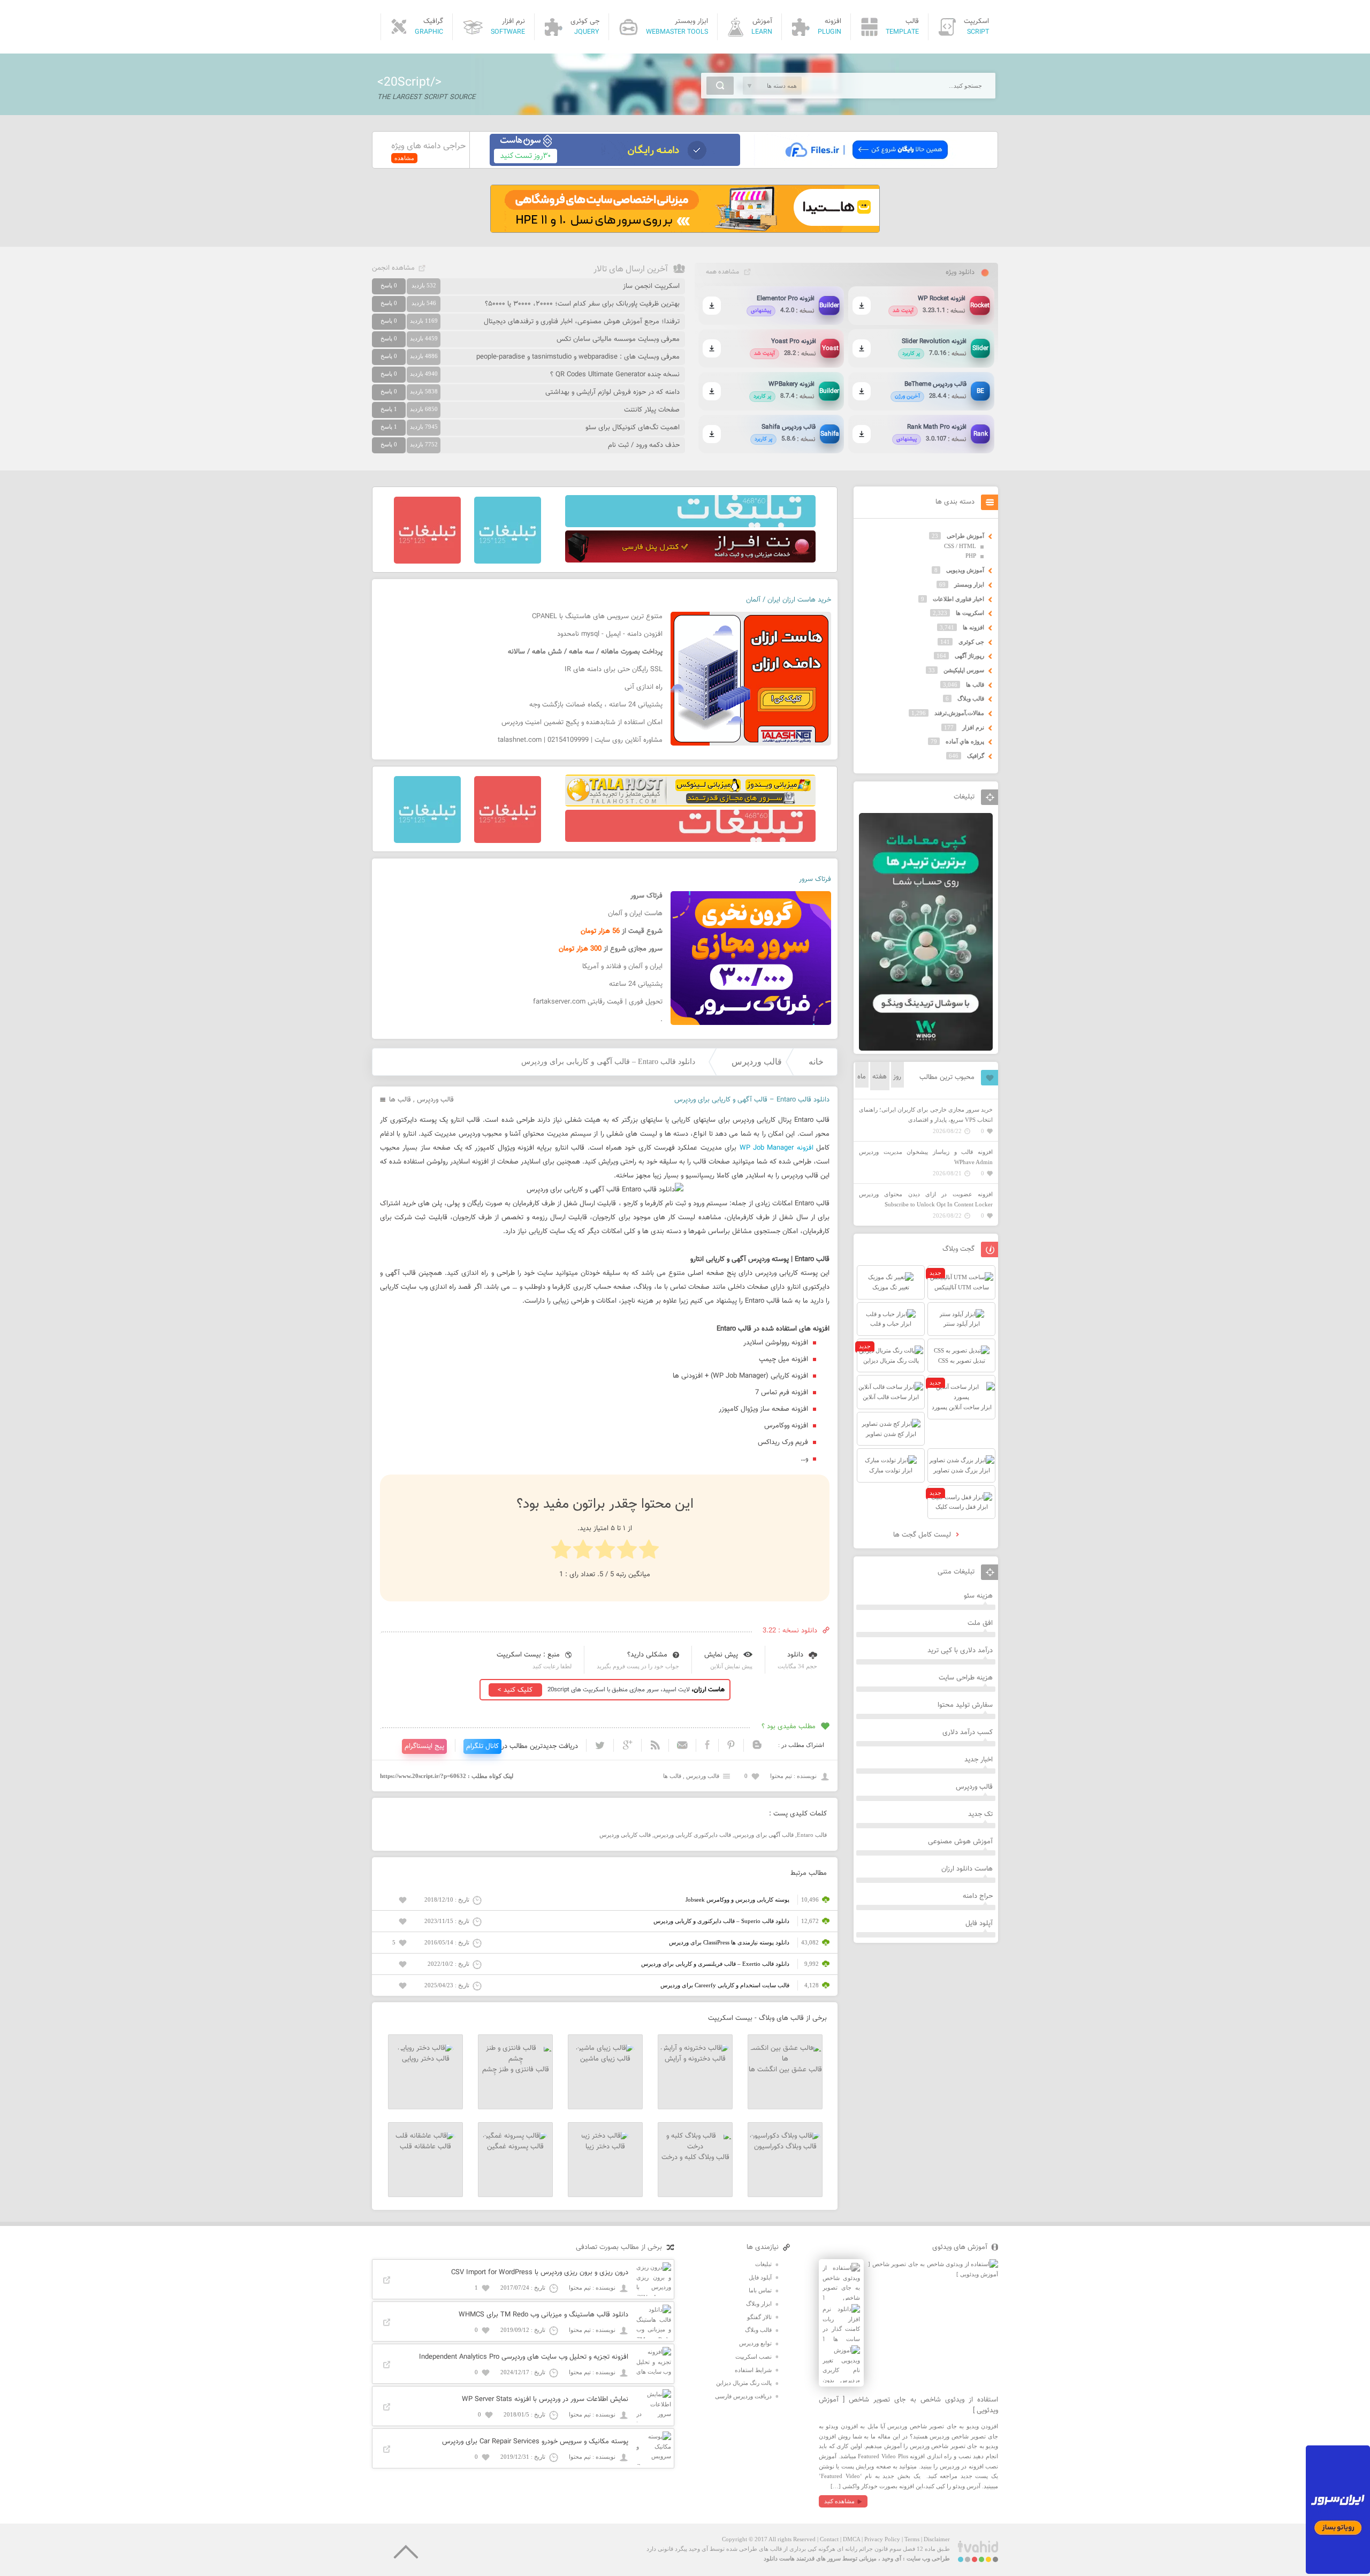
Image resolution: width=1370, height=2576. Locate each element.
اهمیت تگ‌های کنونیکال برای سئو (633, 428)
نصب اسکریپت (753, 2357)
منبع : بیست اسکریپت (528, 1655)
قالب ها (400, 1100)
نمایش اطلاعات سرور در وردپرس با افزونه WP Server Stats (545, 2399)
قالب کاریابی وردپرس (625, 1835)
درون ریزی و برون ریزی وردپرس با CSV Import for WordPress (540, 2273)
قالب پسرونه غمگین (515, 2147)
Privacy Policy (882, 2539)
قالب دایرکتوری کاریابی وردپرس (692, 1835)
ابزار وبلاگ (759, 2304)
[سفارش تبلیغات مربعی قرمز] (427, 561)
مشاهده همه (722, 272)
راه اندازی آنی (644, 687)
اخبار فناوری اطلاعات (958, 599)
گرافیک (976, 756)
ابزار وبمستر (969, 584)
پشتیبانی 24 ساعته (636, 984)
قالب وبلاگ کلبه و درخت (695, 2157)
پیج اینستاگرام (424, 1746)
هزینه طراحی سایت (966, 1678)
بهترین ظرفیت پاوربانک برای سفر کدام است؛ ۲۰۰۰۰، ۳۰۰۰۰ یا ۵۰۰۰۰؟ (582, 304)
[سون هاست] (615, 164)
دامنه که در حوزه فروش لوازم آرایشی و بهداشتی (612, 392)
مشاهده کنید (839, 2501)
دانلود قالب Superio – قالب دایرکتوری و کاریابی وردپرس (721, 1921)
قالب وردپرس (757, 1062)
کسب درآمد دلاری (968, 1732)
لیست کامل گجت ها (923, 1535)
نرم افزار (973, 727)
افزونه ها (973, 627)
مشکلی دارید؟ (647, 1655)
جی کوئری (971, 642)
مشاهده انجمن (393, 268)
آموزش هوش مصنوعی (960, 1842)
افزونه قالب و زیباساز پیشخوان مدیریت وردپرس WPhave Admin (926, 1157)
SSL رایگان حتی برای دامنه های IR (614, 670)
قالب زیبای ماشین (605, 2059)
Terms (912, 2539)
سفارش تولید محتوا (965, 1705)
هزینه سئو (978, 1596)
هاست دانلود (779, 2558)
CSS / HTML (960, 546)
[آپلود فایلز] (866, 164)
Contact (829, 2539)
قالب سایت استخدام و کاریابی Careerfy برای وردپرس (725, 1985)
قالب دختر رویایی (426, 2059)
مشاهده (404, 158)
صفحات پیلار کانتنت (652, 410)
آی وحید (892, 2558)
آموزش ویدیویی (965, 570)
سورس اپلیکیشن (964, 670)
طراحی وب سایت (928, 2558)
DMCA (851, 2539)
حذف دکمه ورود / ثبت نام (644, 445)
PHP (971, 556)
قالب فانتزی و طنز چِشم (516, 2070)
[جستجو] (720, 86)
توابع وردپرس (755, 2343)
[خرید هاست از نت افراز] (690, 560)
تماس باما (760, 2290)
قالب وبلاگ (971, 698)
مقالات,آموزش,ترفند (959, 713)
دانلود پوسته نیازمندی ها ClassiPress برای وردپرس (729, 1942)
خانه (816, 1062)
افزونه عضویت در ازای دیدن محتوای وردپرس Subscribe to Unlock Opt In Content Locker (926, 1199)
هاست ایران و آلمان (635, 914)
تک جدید (980, 1814)
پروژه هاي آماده (965, 741)
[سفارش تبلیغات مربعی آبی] (508, 561)
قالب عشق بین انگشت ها (785, 2070)
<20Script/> (409, 82)
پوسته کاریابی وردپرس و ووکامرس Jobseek (737, 1899)
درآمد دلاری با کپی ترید (960, 1651)
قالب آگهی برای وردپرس (764, 1835)
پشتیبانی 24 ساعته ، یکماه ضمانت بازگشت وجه (596, 705)
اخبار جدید (979, 1760)
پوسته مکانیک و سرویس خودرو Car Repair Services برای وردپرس (535, 2442)
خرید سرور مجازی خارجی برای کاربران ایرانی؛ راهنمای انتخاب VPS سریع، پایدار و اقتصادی (926, 1115)
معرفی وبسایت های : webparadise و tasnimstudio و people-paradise (578, 357)
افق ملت (980, 1623)
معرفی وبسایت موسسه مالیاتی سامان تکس (618, 339)
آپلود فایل (979, 1924)
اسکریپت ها (970, 613)
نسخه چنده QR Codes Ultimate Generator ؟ (615, 375)
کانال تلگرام (482, 1746)
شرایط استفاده (753, 2370)
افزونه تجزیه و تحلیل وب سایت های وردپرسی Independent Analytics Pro (524, 2357)
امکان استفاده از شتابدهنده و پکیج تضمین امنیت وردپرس (582, 723)
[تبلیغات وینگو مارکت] (926, 1048)
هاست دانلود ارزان (967, 1869)
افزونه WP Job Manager (777, 1148)
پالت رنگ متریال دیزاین (744, 2383)
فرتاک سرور (815, 879)
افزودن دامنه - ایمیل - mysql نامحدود (610, 634)
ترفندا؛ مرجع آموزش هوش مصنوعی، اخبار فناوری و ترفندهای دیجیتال (582, 322)
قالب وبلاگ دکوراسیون (785, 2147)
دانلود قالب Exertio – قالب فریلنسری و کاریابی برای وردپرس (715, 1964)
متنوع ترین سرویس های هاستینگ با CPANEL (597, 617)
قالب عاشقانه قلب (425, 2147)
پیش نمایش (721, 1655)
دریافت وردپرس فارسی (743, 2396)
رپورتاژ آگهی (969, 656)
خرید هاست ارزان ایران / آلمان (789, 600)
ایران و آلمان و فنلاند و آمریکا (622, 967)
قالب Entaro (812, 1835)
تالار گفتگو (759, 2317)
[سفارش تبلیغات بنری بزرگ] (690, 525)
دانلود (795, 1655)
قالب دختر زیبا (605, 2147)
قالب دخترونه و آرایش (695, 2059)
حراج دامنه (978, 1896)
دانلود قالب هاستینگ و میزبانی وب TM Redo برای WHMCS (543, 2315)
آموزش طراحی (965, 536)
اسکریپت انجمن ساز (651, 286)
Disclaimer (937, 2539)
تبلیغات (763, 2264)
